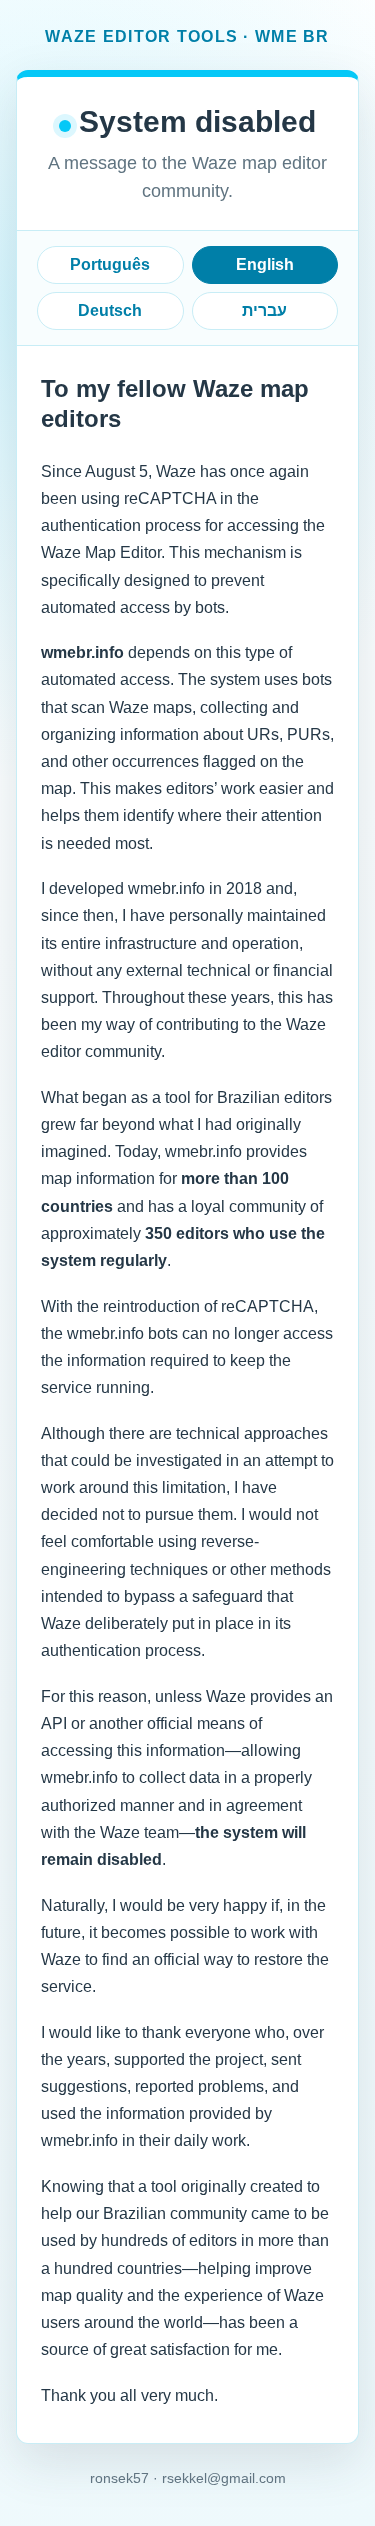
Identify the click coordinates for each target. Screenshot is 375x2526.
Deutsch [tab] (110, 310)
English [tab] (265, 264)
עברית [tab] (264, 310)
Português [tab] (110, 264)
